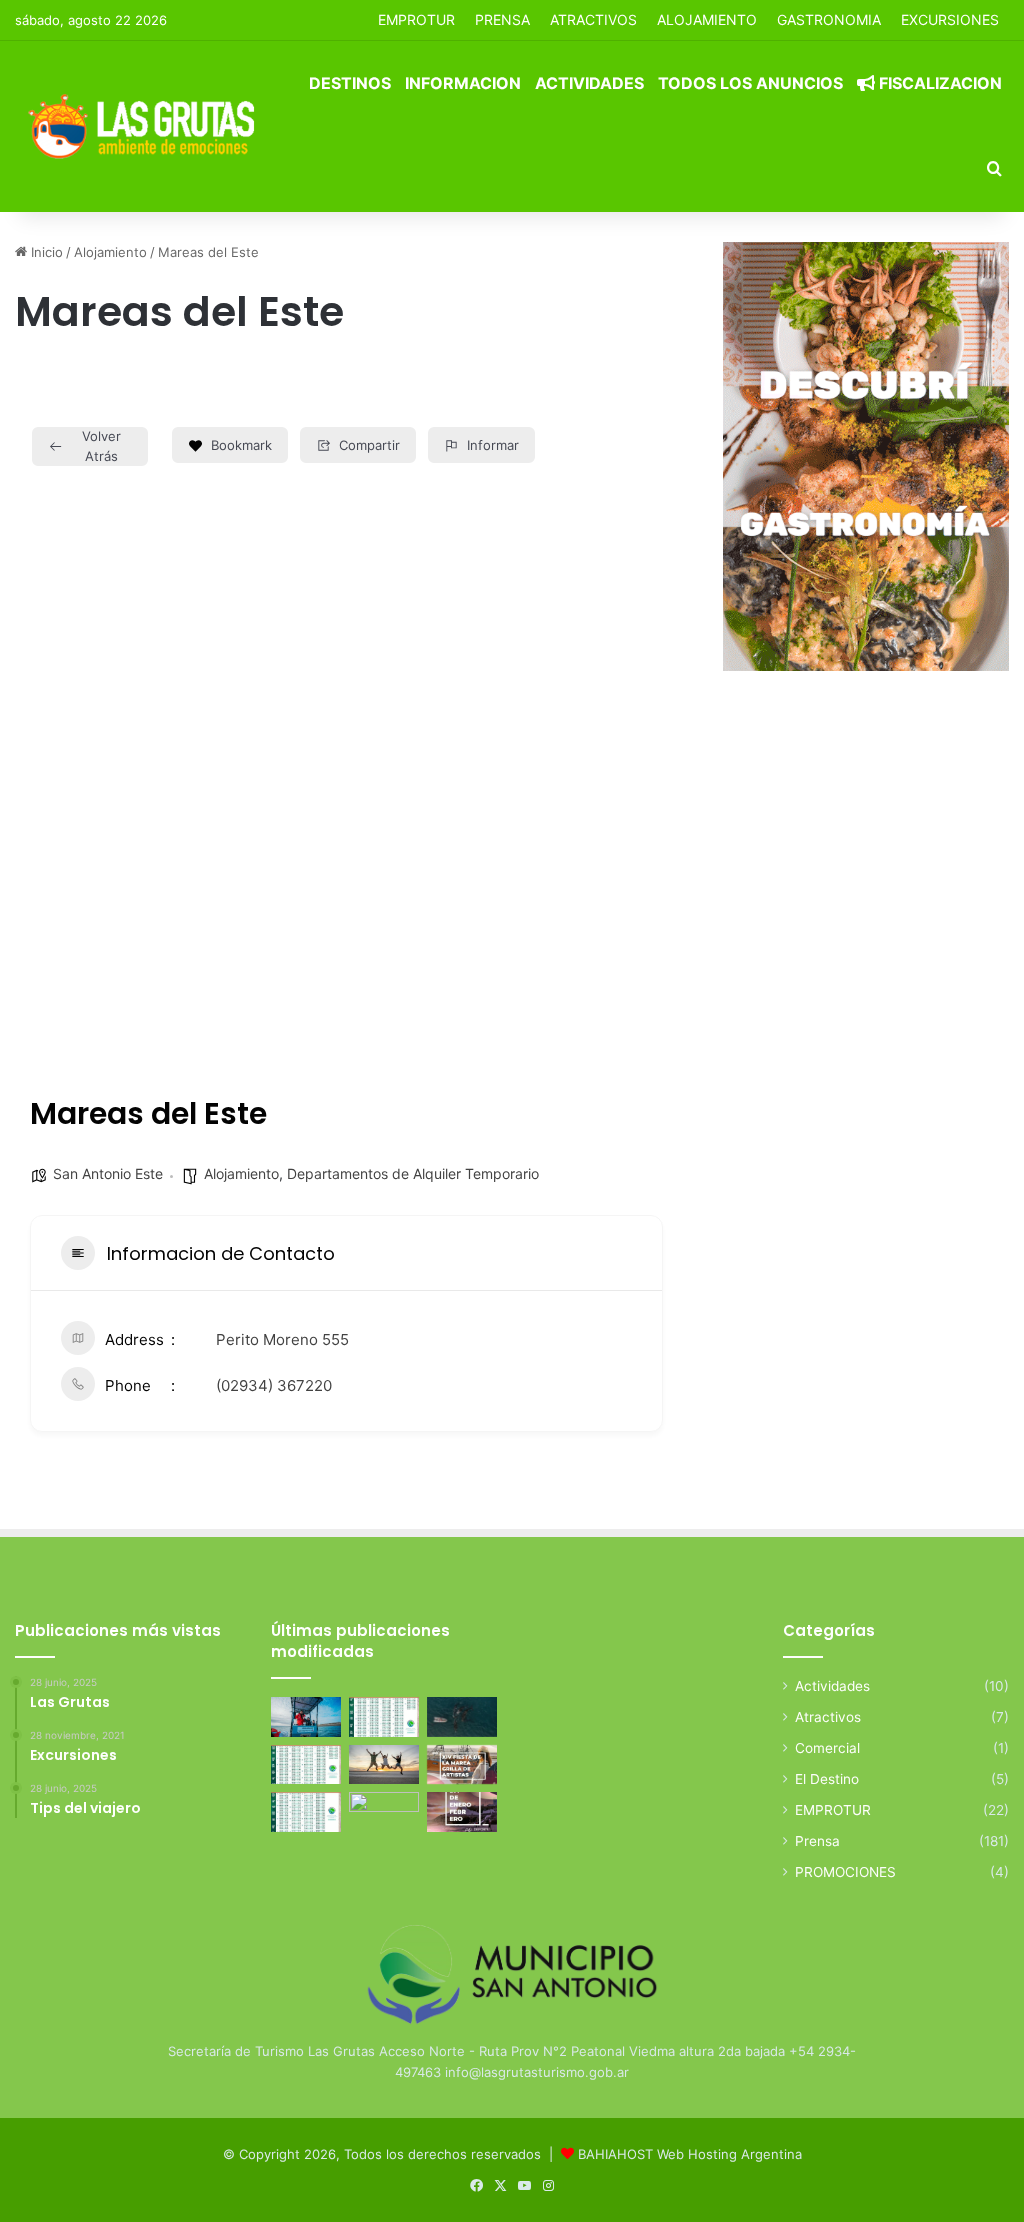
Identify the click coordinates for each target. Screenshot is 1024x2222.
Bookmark (241, 445)
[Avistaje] (462, 1716)
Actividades (589, 83)
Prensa (817, 1841)
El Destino (827, 1779)
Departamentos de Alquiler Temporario (413, 1173)
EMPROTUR (416, 19)
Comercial (827, 1748)
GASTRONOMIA (829, 19)
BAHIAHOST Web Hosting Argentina (690, 2154)
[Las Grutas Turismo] (146, 126)
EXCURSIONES (950, 19)
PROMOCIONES (845, 1872)
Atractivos (593, 19)
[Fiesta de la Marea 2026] (462, 1764)
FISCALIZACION (938, 83)
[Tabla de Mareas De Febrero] (306, 1811)
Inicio (45, 252)
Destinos (350, 83)
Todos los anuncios (750, 83)
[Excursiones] (384, 1764)
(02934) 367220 (274, 1385)
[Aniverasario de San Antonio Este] (384, 1811)
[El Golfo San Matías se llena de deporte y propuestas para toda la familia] (462, 1811)
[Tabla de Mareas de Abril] (306, 1764)
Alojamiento (110, 252)
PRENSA (502, 19)
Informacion (463, 83)
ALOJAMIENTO (707, 19)
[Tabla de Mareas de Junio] (384, 1716)
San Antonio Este (108, 1173)
